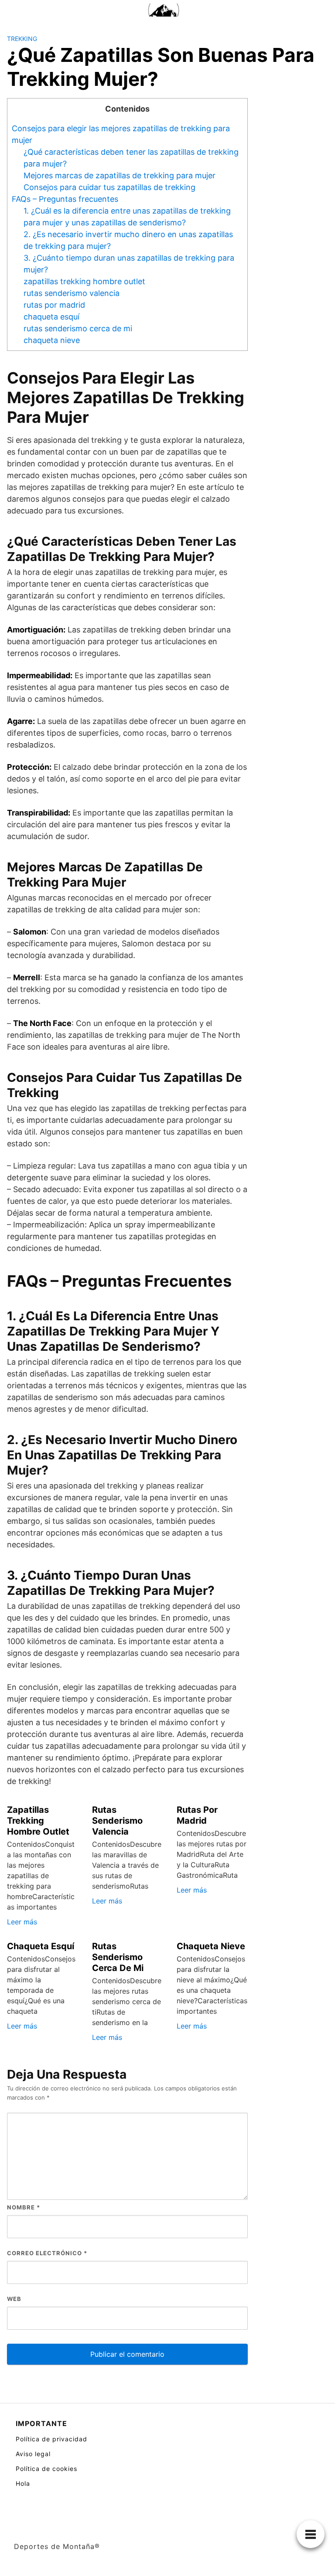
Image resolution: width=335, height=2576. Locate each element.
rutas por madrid (54, 305)
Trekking (22, 39)
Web (14, 2299)
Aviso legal (33, 2454)
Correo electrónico (47, 2253)
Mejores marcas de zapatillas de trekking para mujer (120, 175)
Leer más (22, 1922)
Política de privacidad (51, 2439)
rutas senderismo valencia (72, 293)
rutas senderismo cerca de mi (78, 328)
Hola (23, 2483)
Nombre (24, 2207)
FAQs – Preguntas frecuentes (65, 199)
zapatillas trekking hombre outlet (84, 281)
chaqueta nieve (52, 340)
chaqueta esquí (51, 317)
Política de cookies (46, 2469)
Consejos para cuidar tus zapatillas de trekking (109, 187)
